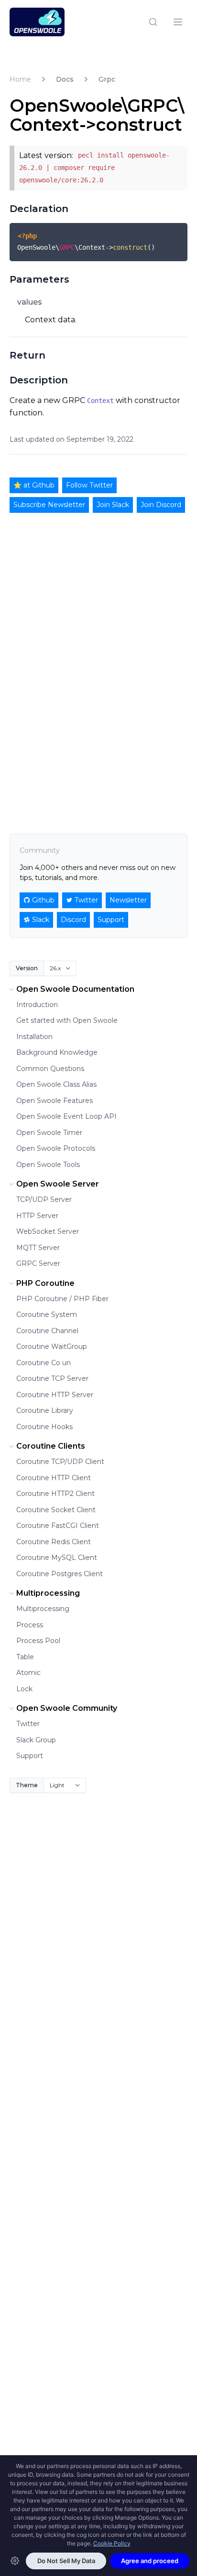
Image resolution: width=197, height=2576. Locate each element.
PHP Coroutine (45, 1283)
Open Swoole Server (58, 1184)
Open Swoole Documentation (75, 989)
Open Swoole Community (67, 1708)
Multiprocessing (48, 1593)
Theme (27, 1785)
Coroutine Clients (51, 1446)
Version (27, 968)
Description (39, 380)
